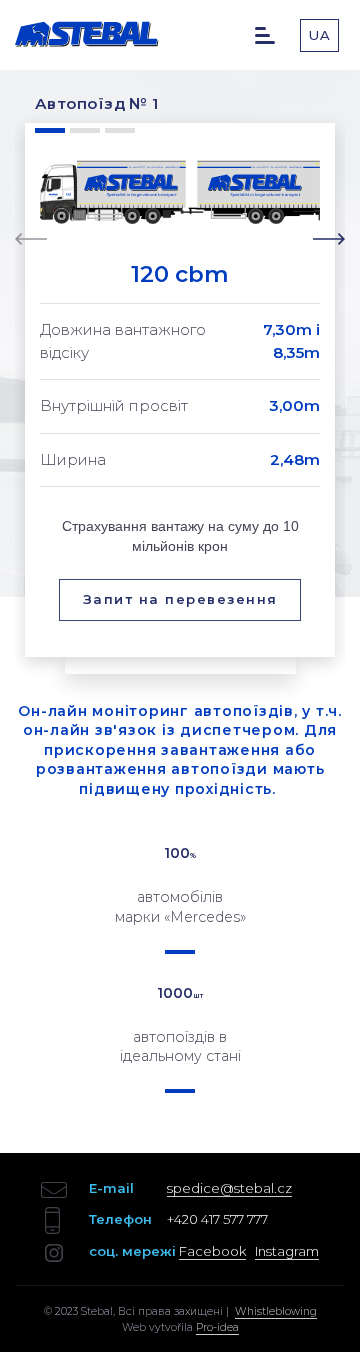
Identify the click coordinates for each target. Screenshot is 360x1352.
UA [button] (319, 35)
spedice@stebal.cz (229, 1188)
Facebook (212, 1251)
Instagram (287, 1251)
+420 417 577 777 (217, 1219)
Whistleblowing (276, 1311)
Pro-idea (217, 1327)
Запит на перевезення (180, 599)
